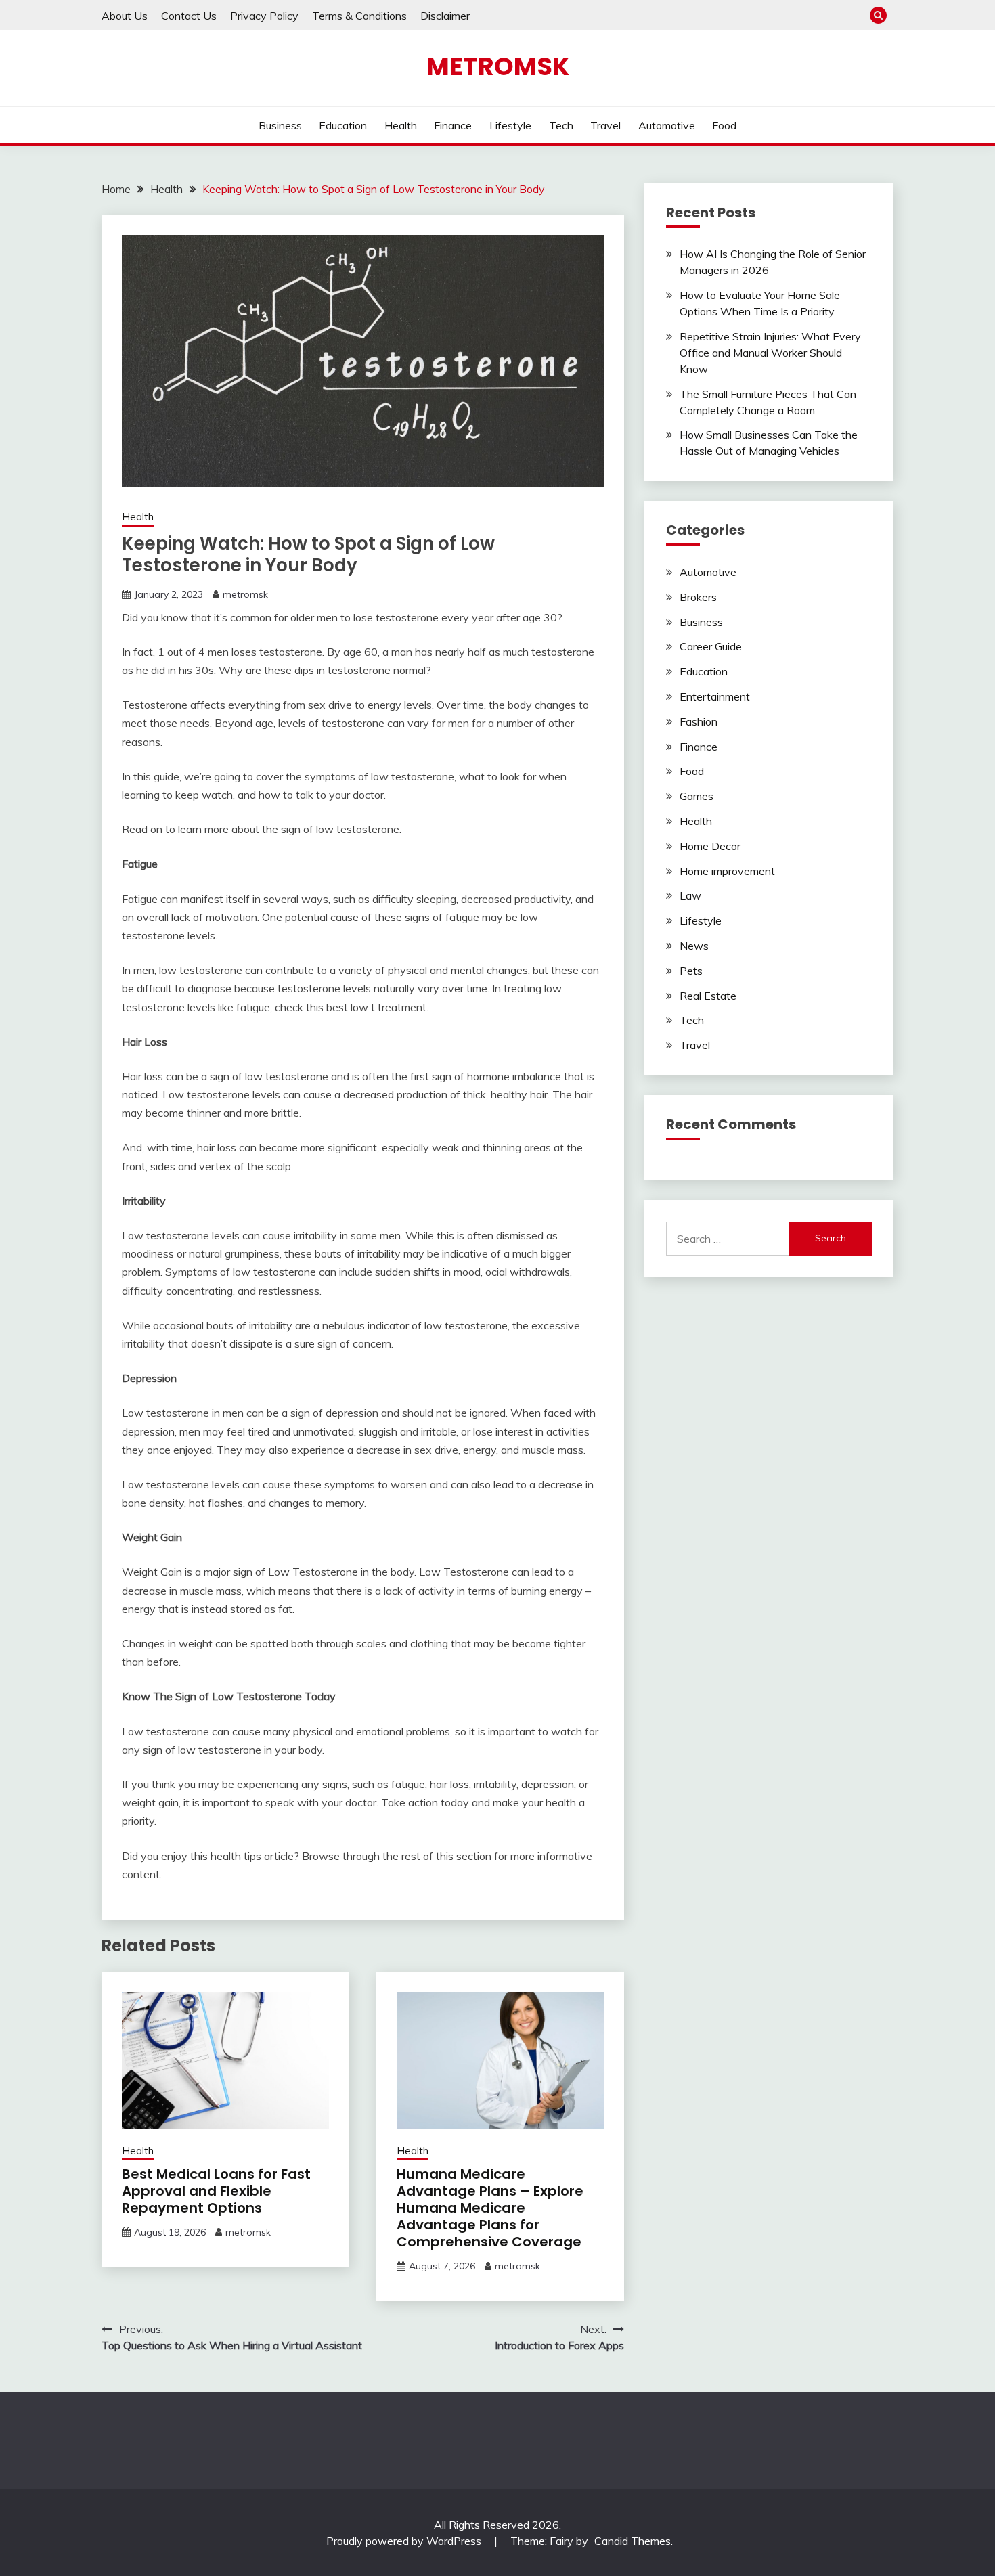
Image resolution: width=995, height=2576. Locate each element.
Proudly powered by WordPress (405, 2541)
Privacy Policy (264, 16)
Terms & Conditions (359, 16)
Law (690, 895)
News (694, 946)
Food (724, 125)
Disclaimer (445, 16)
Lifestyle (510, 125)
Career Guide (711, 646)
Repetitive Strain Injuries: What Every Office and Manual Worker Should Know (770, 353)
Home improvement (727, 871)
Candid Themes (633, 2541)
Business (280, 125)
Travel (605, 125)
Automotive (667, 125)
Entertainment (715, 696)
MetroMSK (498, 66)
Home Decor (710, 846)
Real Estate (708, 996)
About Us (125, 16)
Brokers (698, 597)
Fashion (699, 721)
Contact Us (189, 16)
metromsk (245, 594)
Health (401, 125)
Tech (561, 125)
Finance (453, 125)
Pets (691, 971)
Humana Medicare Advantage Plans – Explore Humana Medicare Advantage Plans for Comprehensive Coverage (490, 2208)
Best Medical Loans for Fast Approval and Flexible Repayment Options (216, 2191)
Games (696, 796)
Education (343, 125)
